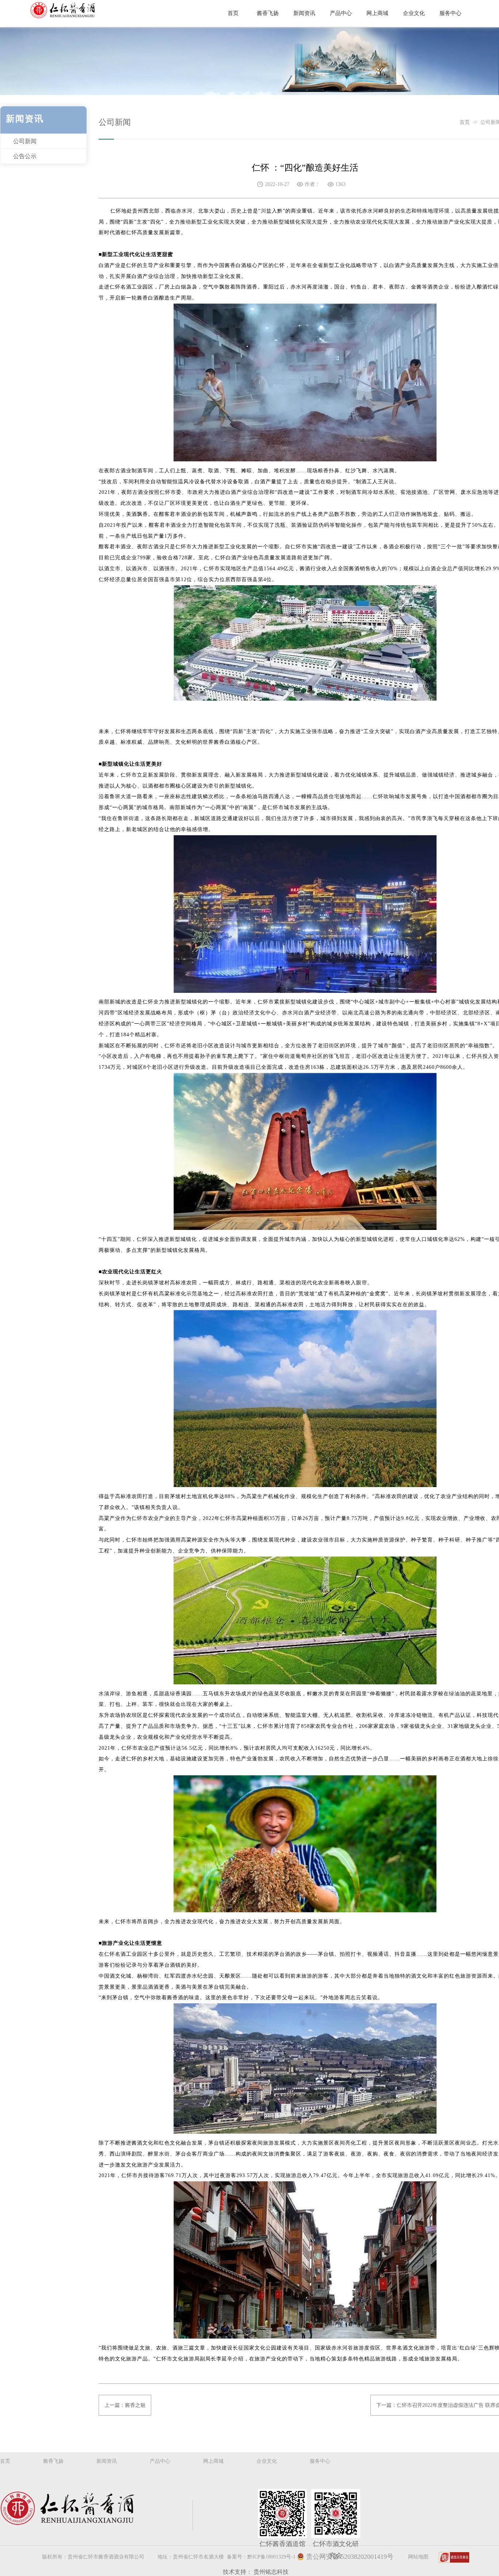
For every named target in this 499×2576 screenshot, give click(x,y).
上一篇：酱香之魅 (125, 2405)
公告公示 (25, 156)
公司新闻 (25, 141)
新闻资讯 (107, 2461)
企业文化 (267, 2461)
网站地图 (418, 2557)
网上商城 (213, 2461)
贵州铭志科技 (271, 2572)
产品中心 (160, 2461)
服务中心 (320, 2461)
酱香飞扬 (53, 2461)
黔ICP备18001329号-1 (271, 2557)
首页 (466, 122)
